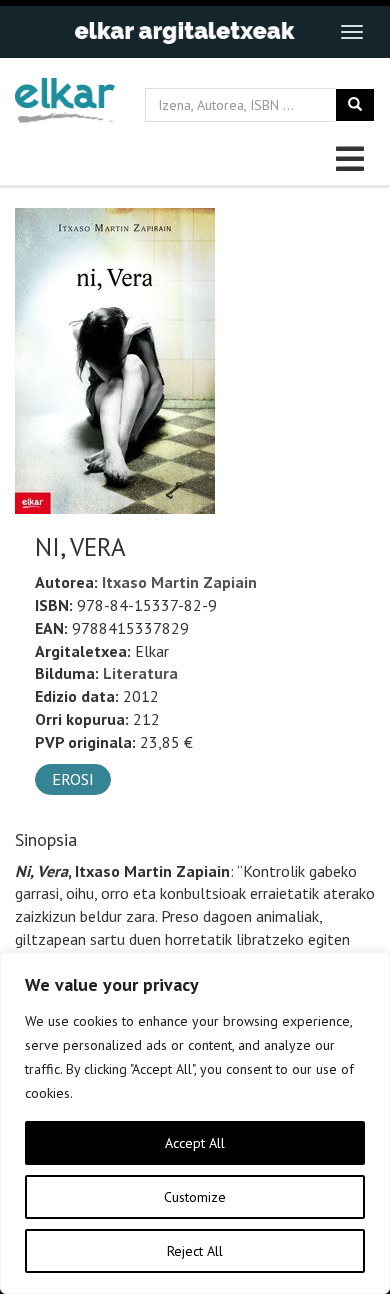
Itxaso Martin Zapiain (179, 582)
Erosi (73, 779)
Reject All (195, 1251)
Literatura (140, 673)
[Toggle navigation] (352, 32)
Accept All (195, 1143)
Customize (195, 1197)
